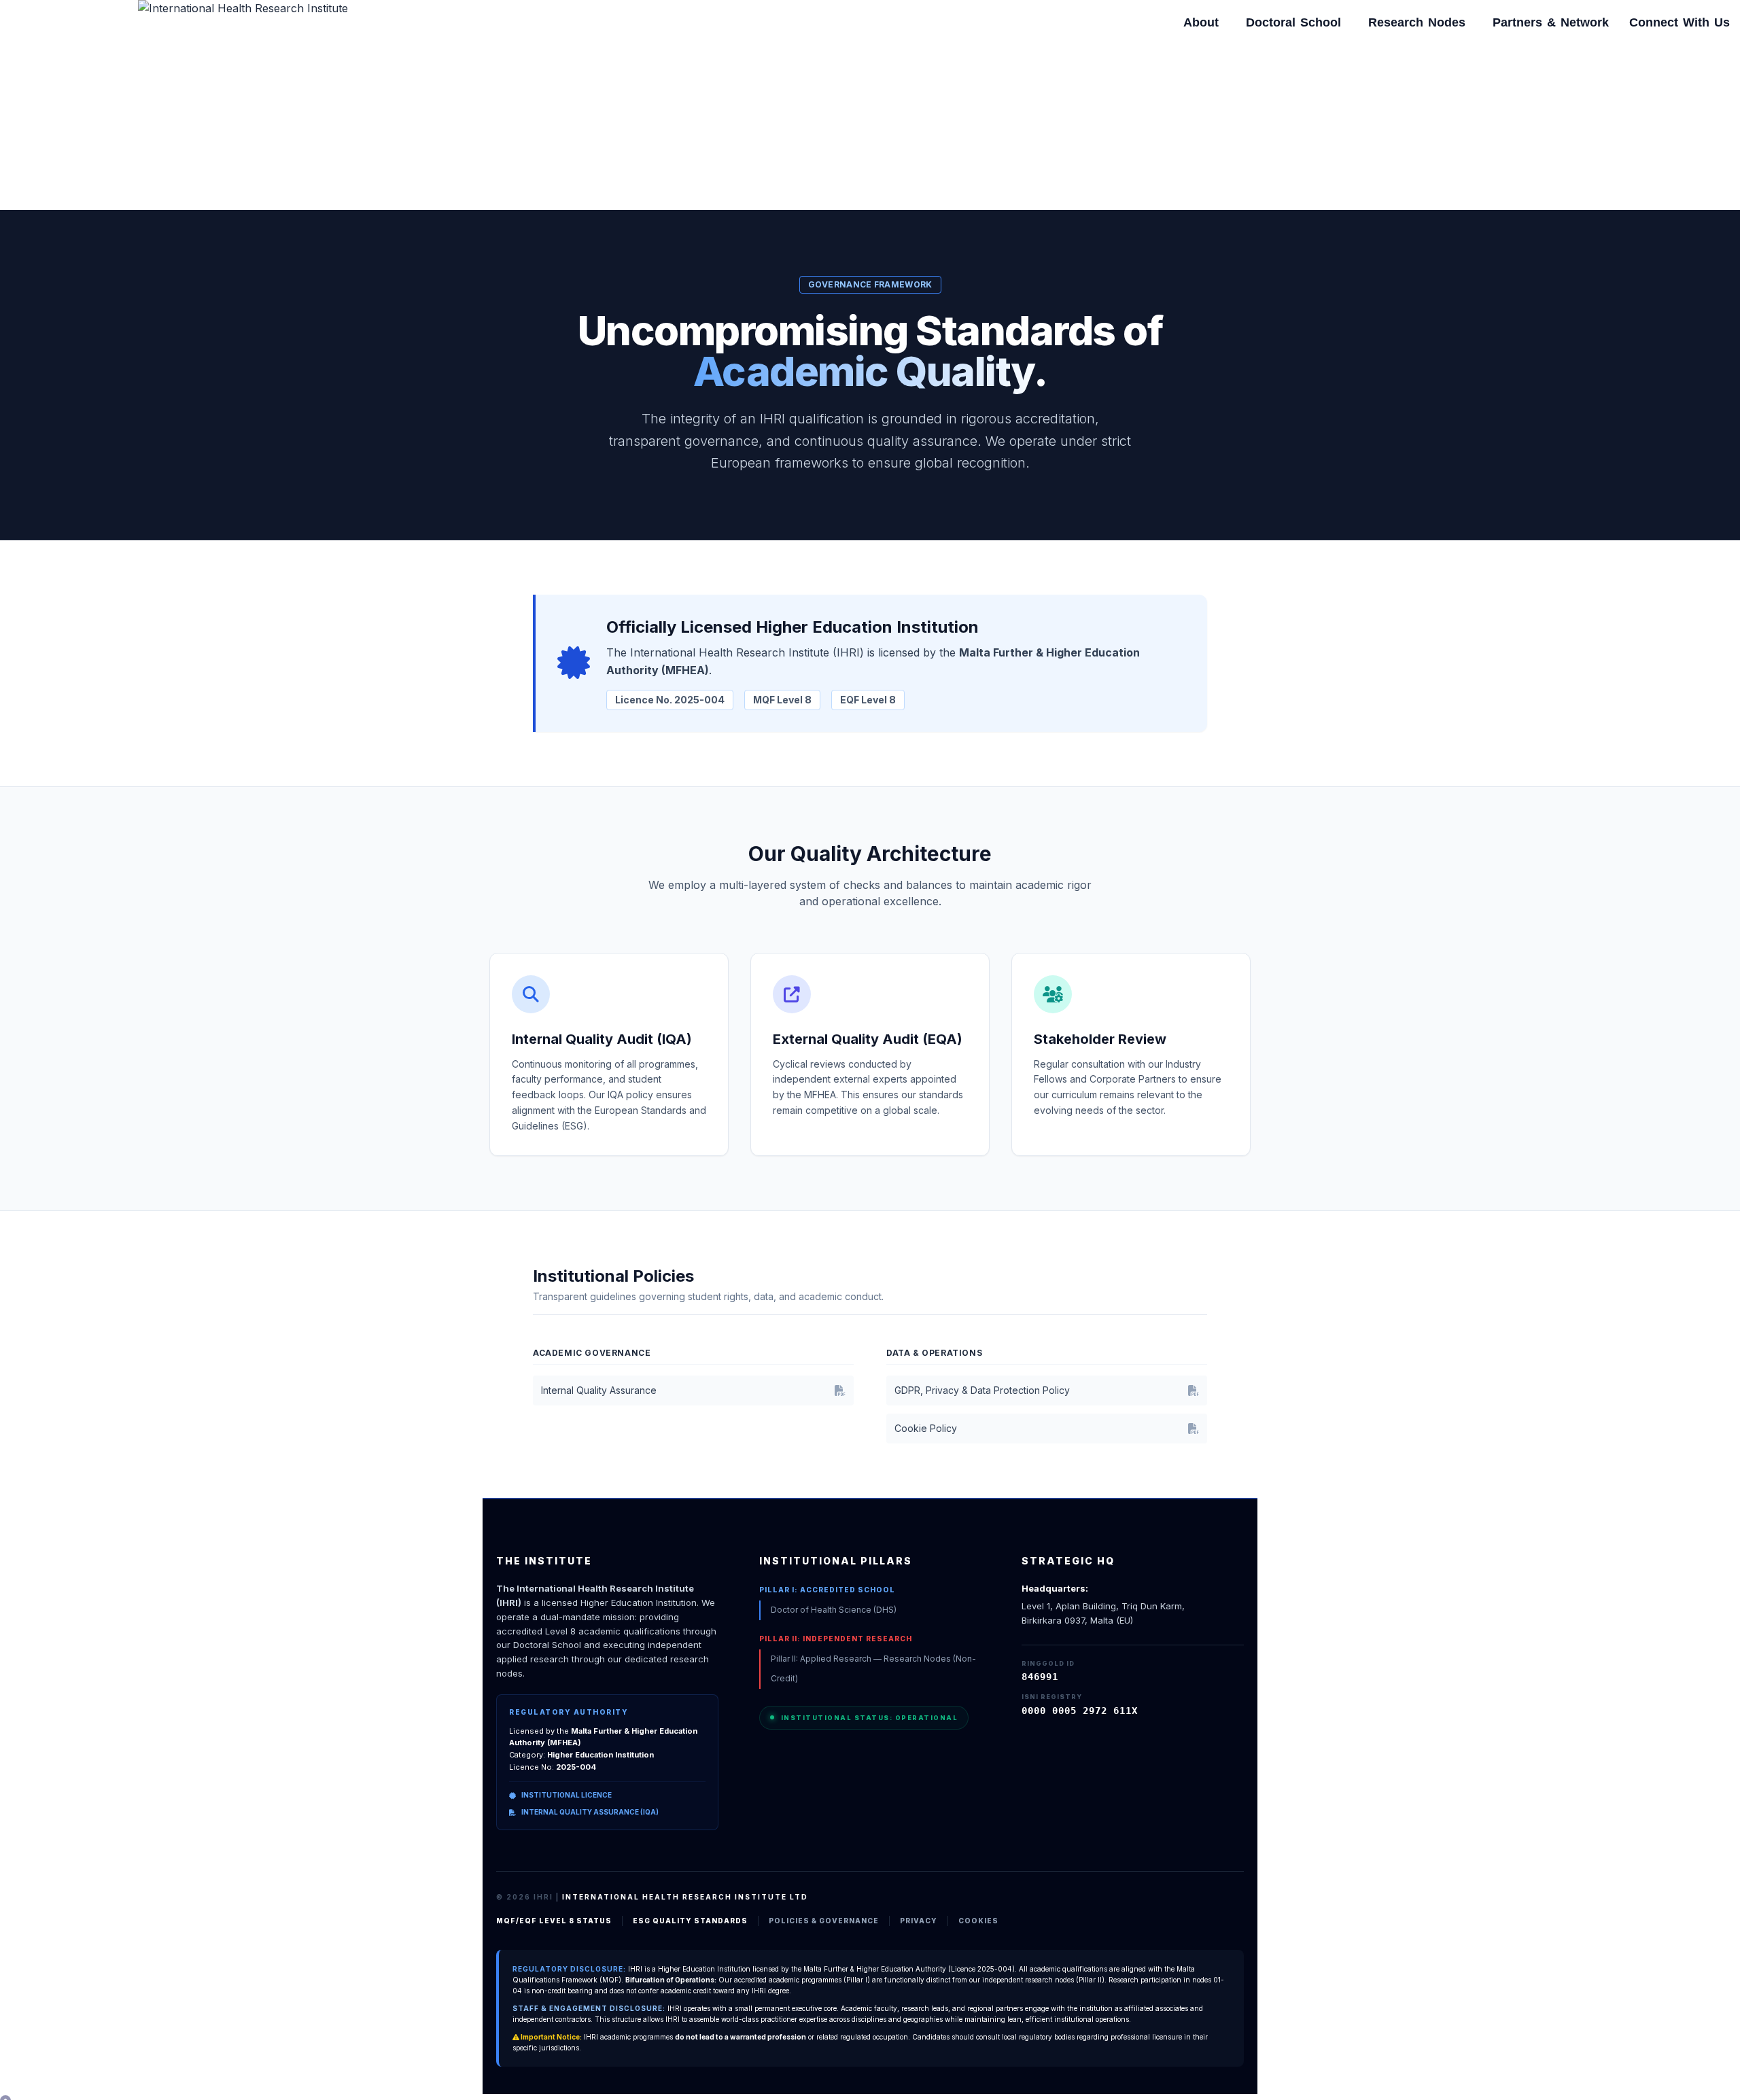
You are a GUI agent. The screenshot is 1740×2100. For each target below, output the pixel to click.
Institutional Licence (567, 1795)
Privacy (919, 1921)
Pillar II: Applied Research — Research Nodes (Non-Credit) (873, 1668)
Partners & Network (1551, 22)
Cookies (978, 1921)
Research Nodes (1417, 22)
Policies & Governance (824, 1921)
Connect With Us (1680, 22)
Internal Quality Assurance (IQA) (590, 1812)
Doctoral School (1293, 22)
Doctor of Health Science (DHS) (834, 1610)
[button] (1204, 22)
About (1201, 22)
